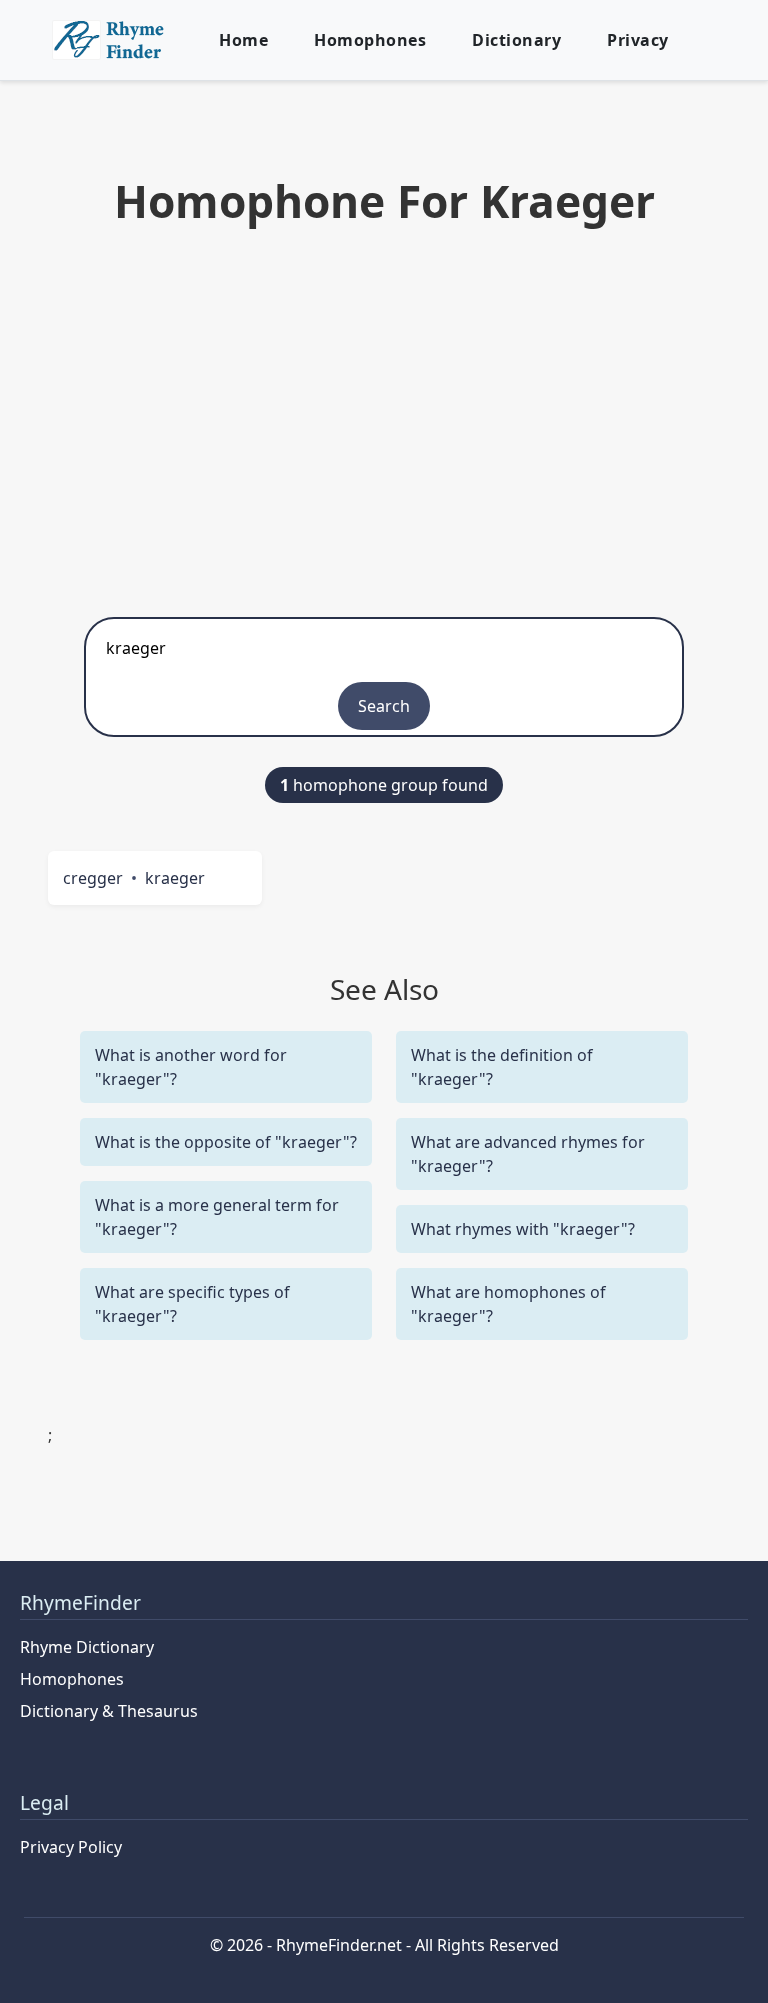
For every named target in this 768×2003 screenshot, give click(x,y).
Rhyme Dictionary (87, 1647)
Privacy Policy (71, 1847)
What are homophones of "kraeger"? (508, 1304)
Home (243, 40)
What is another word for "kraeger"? (191, 1067)
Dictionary (516, 40)
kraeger (175, 878)
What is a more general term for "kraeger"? (217, 1217)
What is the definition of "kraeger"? (502, 1067)
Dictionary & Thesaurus (109, 1711)
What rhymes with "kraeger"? (523, 1229)
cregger (93, 878)
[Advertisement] (384, 417)
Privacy (638, 40)
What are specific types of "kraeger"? (192, 1304)
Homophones (370, 40)
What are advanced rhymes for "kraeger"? (528, 1154)
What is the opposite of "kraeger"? (226, 1142)
